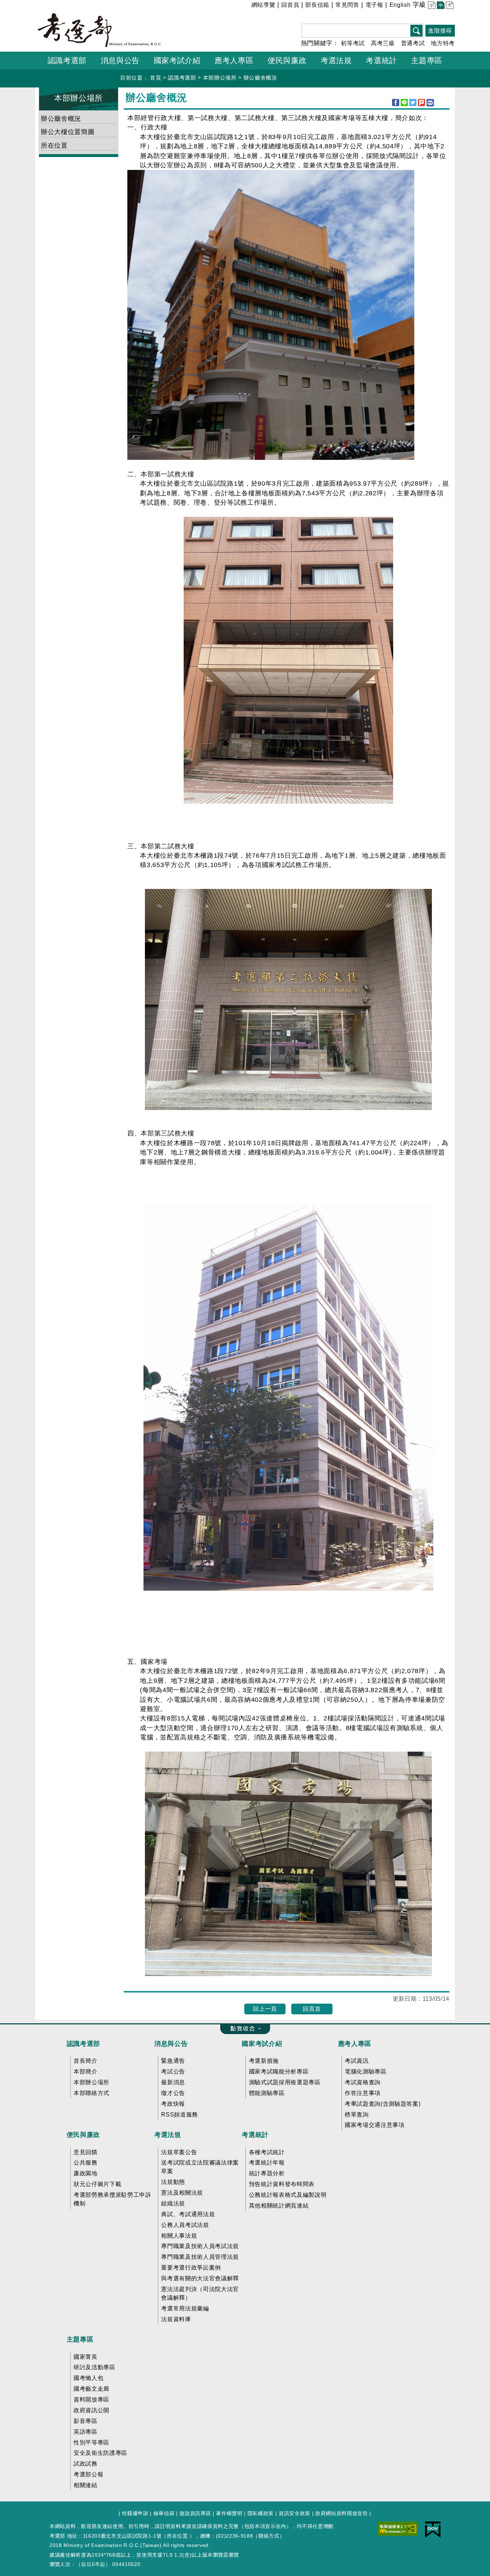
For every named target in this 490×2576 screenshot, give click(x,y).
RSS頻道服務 (180, 2115)
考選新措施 (264, 2061)
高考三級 (383, 43)
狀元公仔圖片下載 (97, 2184)
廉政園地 (86, 2173)
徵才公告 (173, 2093)
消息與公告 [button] (120, 60)
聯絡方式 (269, 2536)
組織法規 (173, 2203)
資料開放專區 (91, 2399)
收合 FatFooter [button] (243, 2029)
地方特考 (443, 43)
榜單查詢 (357, 2115)
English (400, 5)
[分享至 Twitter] (413, 103)
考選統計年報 (267, 2163)
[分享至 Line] (404, 103)
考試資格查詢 (363, 2082)
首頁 (156, 78)
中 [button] (440, 6)
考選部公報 (88, 2474)
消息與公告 (171, 2044)
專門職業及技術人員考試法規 (200, 2246)
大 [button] (449, 6)
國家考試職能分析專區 (279, 2072)
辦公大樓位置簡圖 (68, 132)
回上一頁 (265, 2009)
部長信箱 (317, 5)
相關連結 (86, 2485)
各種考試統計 (267, 2152)
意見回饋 (86, 2152)
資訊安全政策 (295, 2513)
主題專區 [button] (427, 60)
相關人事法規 (179, 2236)
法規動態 (173, 2182)
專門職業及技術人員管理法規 (200, 2257)
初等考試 (353, 43)
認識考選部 (182, 78)
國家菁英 (86, 2357)
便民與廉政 (83, 2135)
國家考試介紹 (262, 2044)
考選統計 (255, 2135)
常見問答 (347, 5)
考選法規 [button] (336, 60)
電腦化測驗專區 (366, 2072)
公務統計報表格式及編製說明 (288, 2195)
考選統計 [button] (381, 60)
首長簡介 (86, 2061)
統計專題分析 (267, 2173)
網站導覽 (263, 5)
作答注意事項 (363, 2093)
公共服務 (86, 2163)
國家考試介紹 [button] (177, 60)
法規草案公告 (179, 2152)
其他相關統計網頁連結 (279, 2206)
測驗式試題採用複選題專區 (285, 2082)
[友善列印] (430, 103)
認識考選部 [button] (67, 60)
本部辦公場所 (220, 78)
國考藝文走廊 (91, 2389)
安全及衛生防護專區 (100, 2453)
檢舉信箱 (164, 2513)
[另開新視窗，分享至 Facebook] (396, 103)
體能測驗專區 (267, 2093)
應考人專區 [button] (234, 60)
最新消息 (173, 2082)
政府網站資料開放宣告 (342, 2513)
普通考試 (413, 43)
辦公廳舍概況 (260, 78)
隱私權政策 (261, 2513)
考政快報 (173, 2104)
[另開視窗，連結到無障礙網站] (398, 2528)
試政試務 (86, 2464)
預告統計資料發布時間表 (282, 2184)
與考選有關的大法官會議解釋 (200, 2278)
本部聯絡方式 (91, 2093)
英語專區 (86, 2432)
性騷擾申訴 (135, 2513)
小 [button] (431, 6)
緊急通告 (173, 2061)
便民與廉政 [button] (287, 60)
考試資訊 (357, 2061)
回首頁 (290, 5)
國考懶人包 (88, 2378)
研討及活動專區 (95, 2367)
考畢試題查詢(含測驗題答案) (383, 2104)
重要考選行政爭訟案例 (191, 2268)
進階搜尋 (440, 31)
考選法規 (168, 2135)
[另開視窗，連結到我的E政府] (433, 2529)
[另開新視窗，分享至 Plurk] (421, 103)
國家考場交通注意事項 (375, 2125)
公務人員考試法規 (185, 2225)
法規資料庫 (176, 2319)
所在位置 (54, 146)
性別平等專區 (91, 2442)
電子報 (374, 5)
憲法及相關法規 (182, 2193)
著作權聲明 (229, 2513)
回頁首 (312, 2009)
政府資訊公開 (91, 2410)
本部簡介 (86, 2072)
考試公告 (173, 2072)
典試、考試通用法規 (188, 2214)
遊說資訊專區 (195, 2513)
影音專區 (86, 2421)
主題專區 (80, 2339)
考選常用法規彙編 (185, 2308)
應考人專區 (355, 2044)
